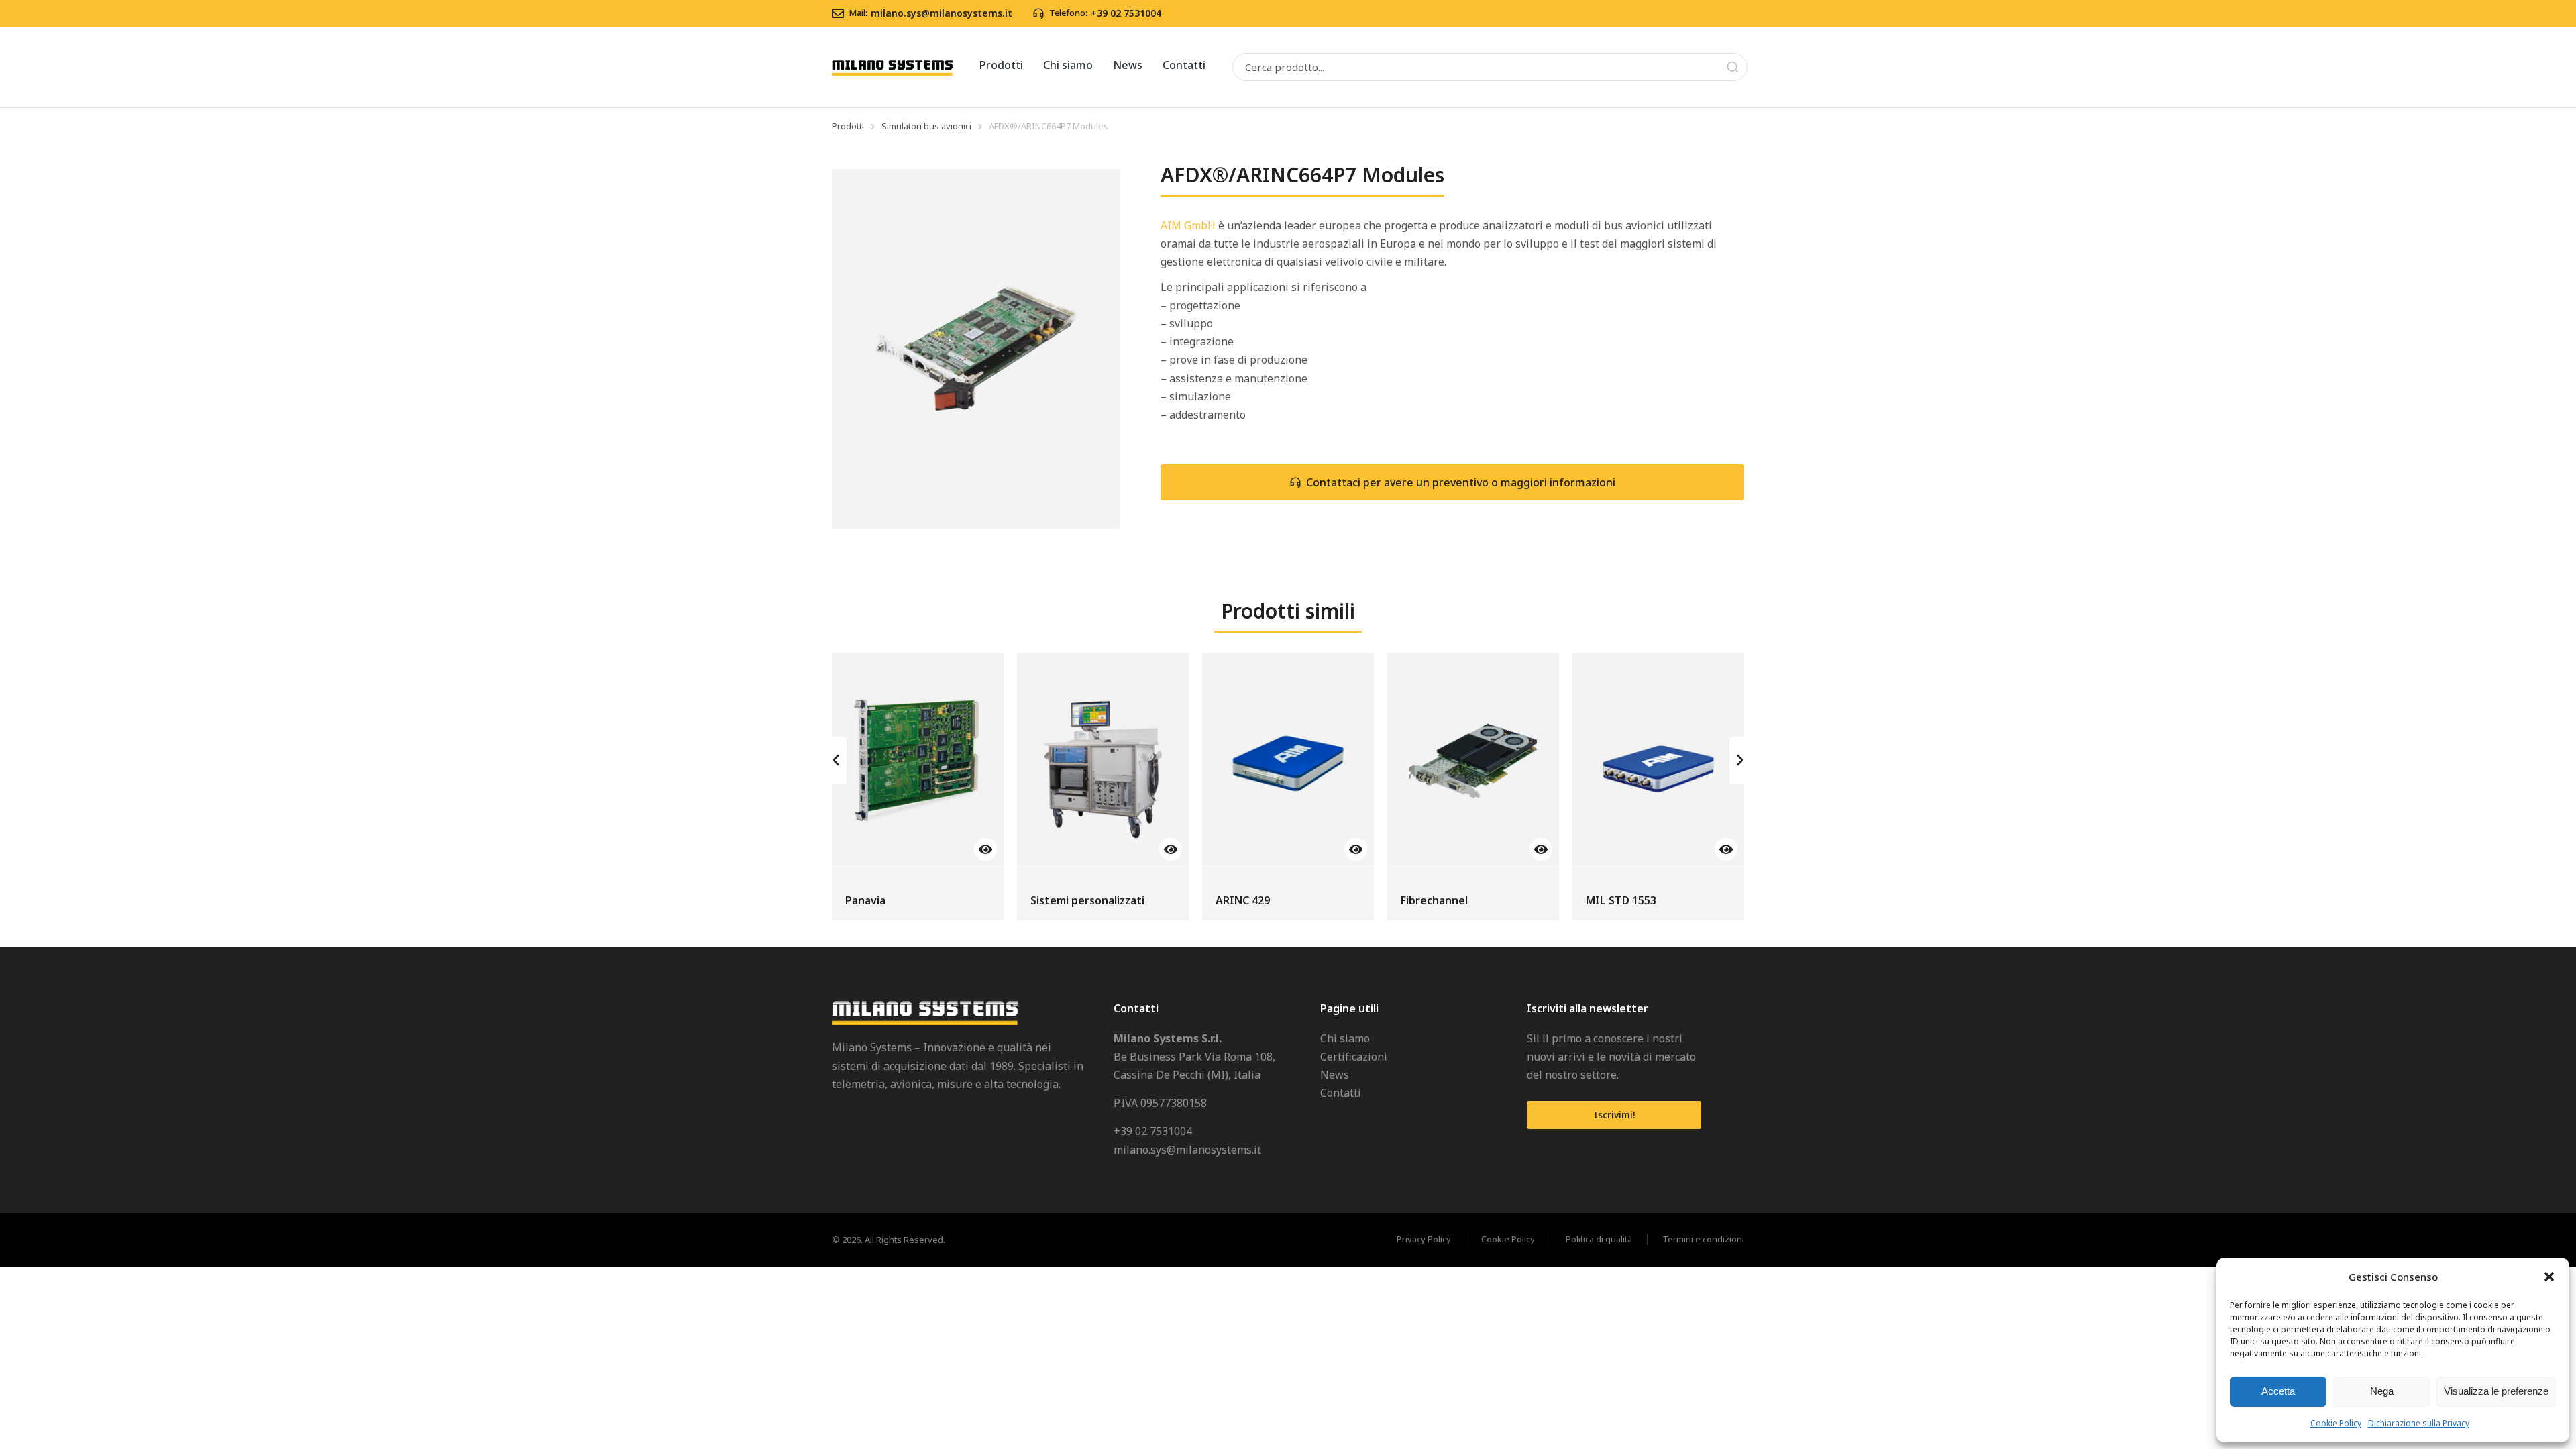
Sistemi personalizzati (1087, 900)
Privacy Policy (1424, 1240)
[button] (2549, 1277)
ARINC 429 (1243, 900)
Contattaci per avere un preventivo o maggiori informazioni (1461, 482)
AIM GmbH (1188, 225)
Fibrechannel (1434, 900)
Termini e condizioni (1703, 1240)
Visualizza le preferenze (2496, 1391)
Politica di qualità (1599, 1240)
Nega (2382, 1391)
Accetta (2278, 1391)
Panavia (865, 900)
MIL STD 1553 (1621, 900)
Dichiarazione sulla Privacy (2419, 1423)
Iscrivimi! (1614, 1115)
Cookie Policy (2336, 1423)
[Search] (1733, 67)
